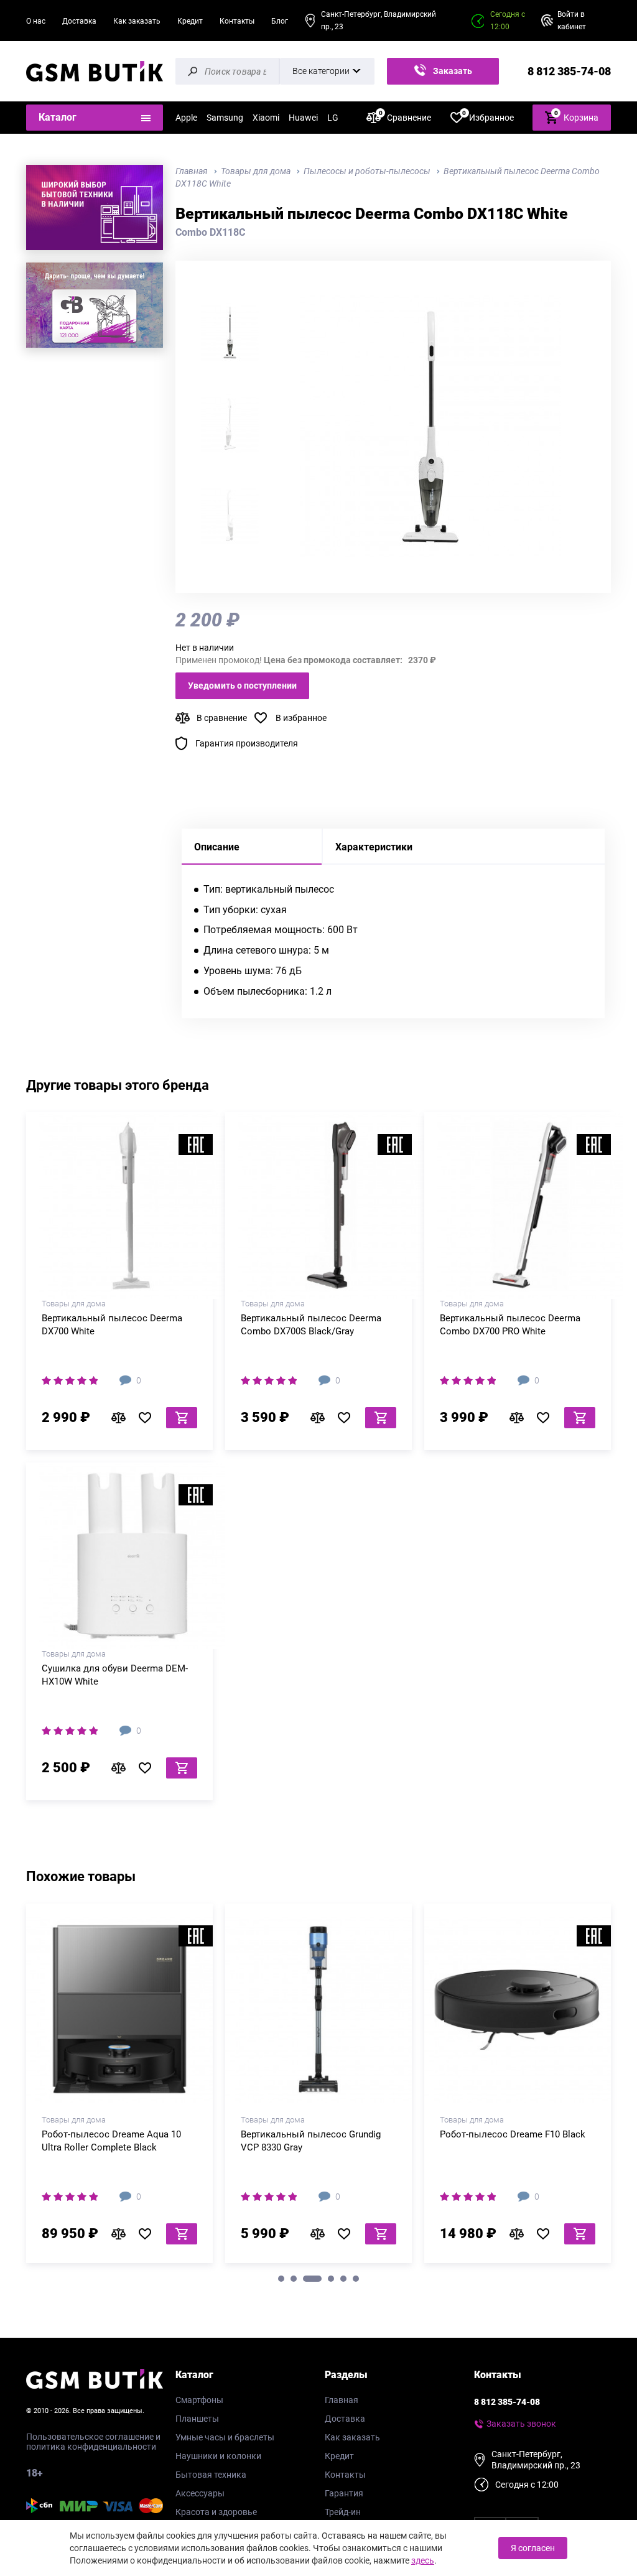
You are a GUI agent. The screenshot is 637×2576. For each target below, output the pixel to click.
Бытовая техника (211, 2475)
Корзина (577, 116)
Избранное (488, 117)
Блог (280, 21)
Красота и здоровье (216, 2512)
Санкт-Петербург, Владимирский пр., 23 (379, 21)
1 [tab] (281, 2279)
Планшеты (197, 2419)
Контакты (237, 21)
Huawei (303, 118)
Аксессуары (200, 2493)
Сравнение (405, 117)
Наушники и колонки (218, 2456)
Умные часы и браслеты (225, 2437)
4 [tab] (331, 2279)
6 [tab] (356, 2279)
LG (333, 118)
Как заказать (137, 21)
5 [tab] (343, 2279)
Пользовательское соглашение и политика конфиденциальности (93, 2442)
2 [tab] (294, 2279)
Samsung (225, 118)
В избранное (301, 718)
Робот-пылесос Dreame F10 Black (513, 2134)
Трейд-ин (343, 2512)
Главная (342, 2400)
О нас (36, 21)
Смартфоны (199, 2400)
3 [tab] (312, 2279)
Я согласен (533, 2548)
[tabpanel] (119, 2088)
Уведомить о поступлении (242, 686)
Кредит (190, 21)
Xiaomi (266, 118)
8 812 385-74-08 (569, 71)
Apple (186, 118)
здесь (423, 2560)
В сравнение (222, 718)
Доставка (79, 21)
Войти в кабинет (572, 21)
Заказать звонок (450, 75)
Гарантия (344, 2493)
